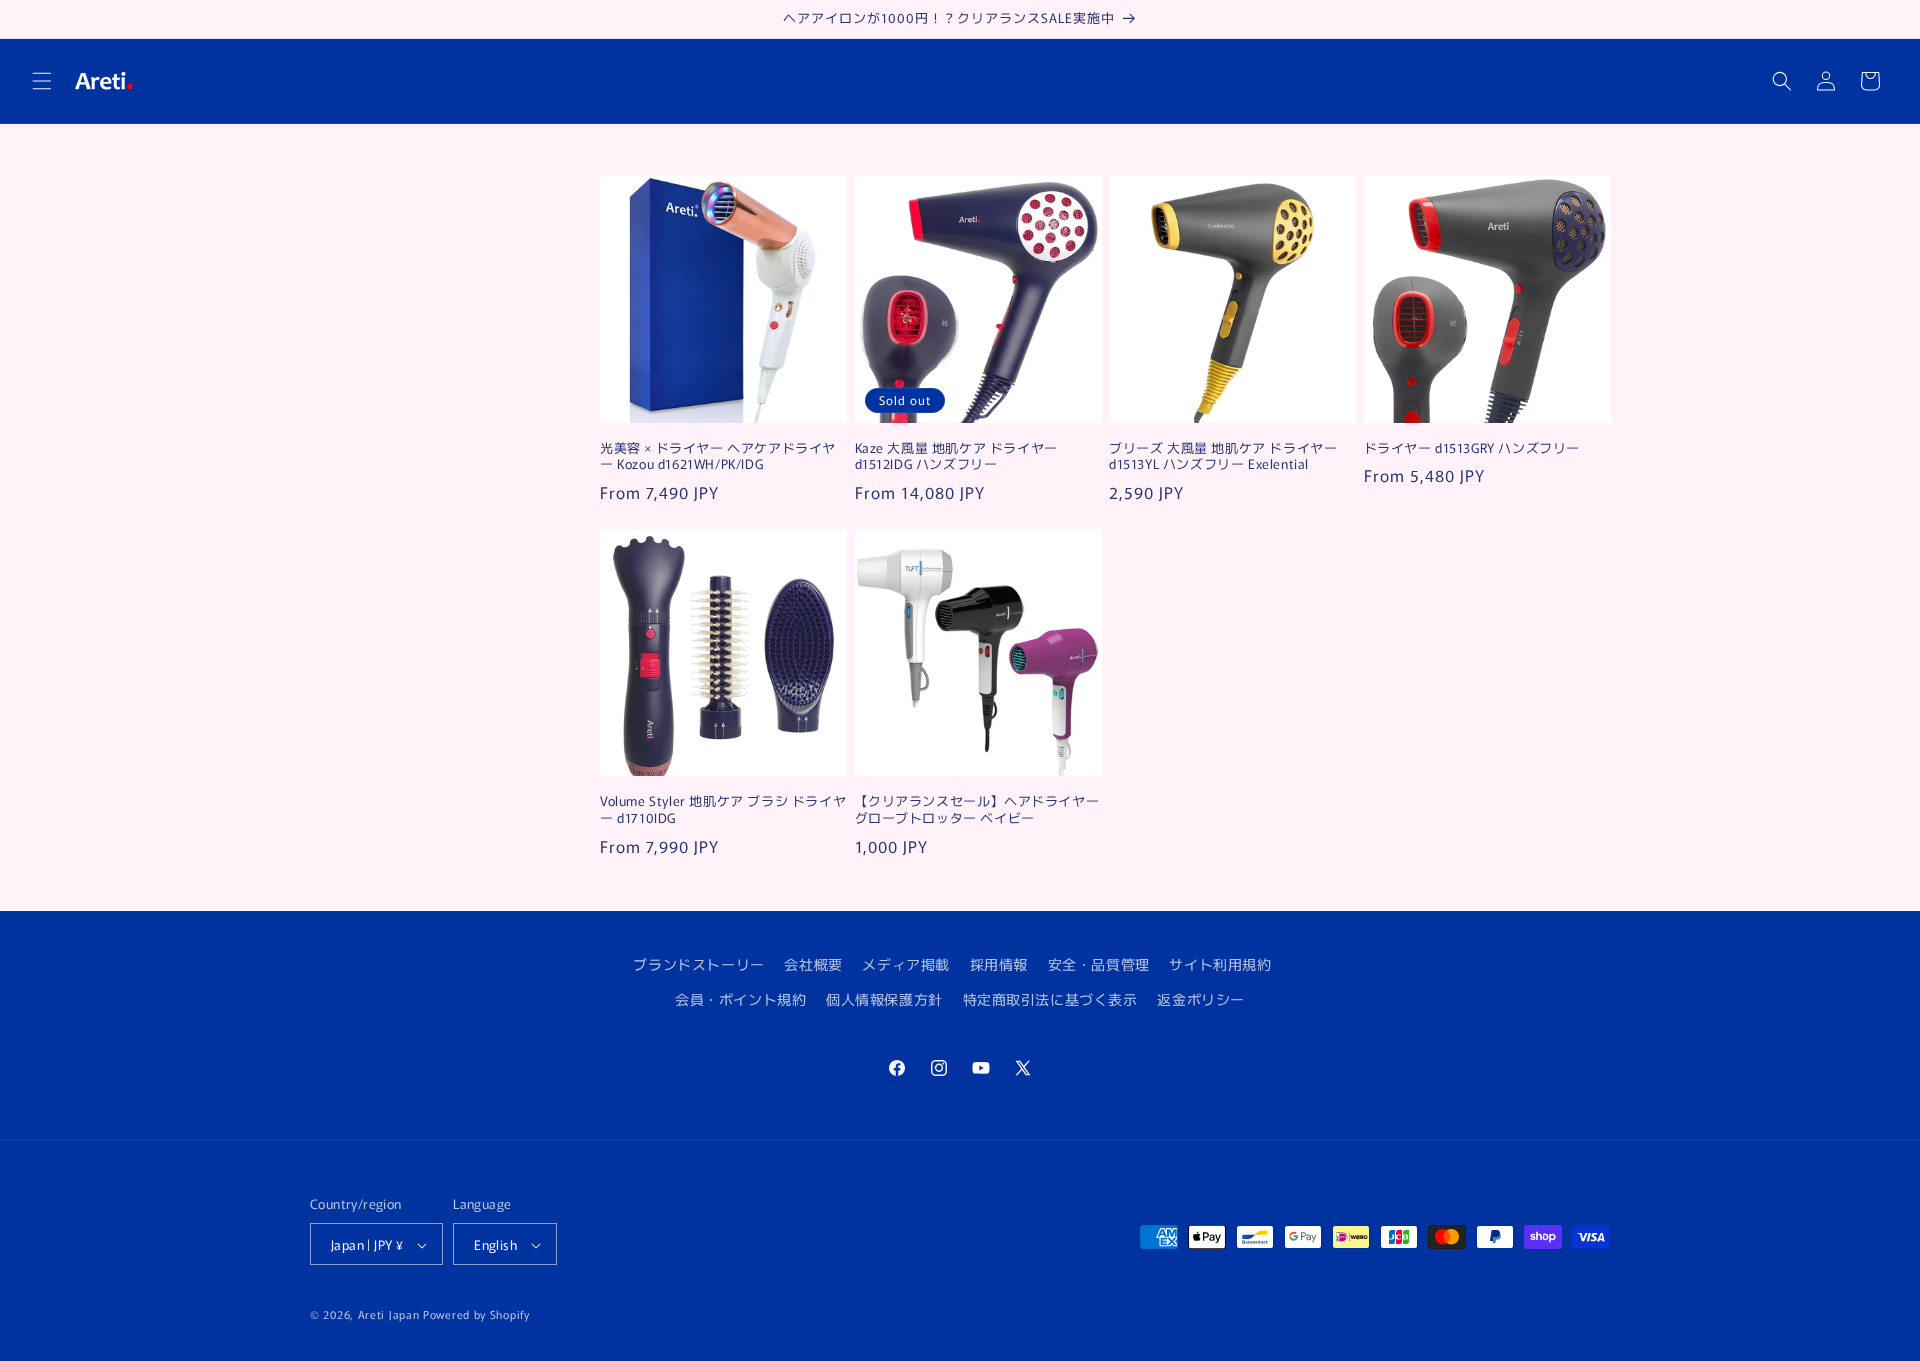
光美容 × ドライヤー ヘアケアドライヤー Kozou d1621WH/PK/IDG (718, 457)
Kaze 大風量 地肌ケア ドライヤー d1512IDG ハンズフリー (956, 457)
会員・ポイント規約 (740, 999)
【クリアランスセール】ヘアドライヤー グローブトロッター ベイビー (977, 810)
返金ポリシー (1201, 999)
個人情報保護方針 (884, 999)
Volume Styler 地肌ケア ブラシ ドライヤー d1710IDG (723, 810)
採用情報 (999, 964)
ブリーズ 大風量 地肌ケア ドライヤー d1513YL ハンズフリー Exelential (1223, 457)
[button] (42, 81)
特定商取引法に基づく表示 (1050, 999)
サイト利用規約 (1220, 964)
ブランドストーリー (698, 964)
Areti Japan (389, 1315)
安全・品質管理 (1099, 964)
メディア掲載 (906, 964)
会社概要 (813, 964)
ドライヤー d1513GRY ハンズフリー (1472, 448)
